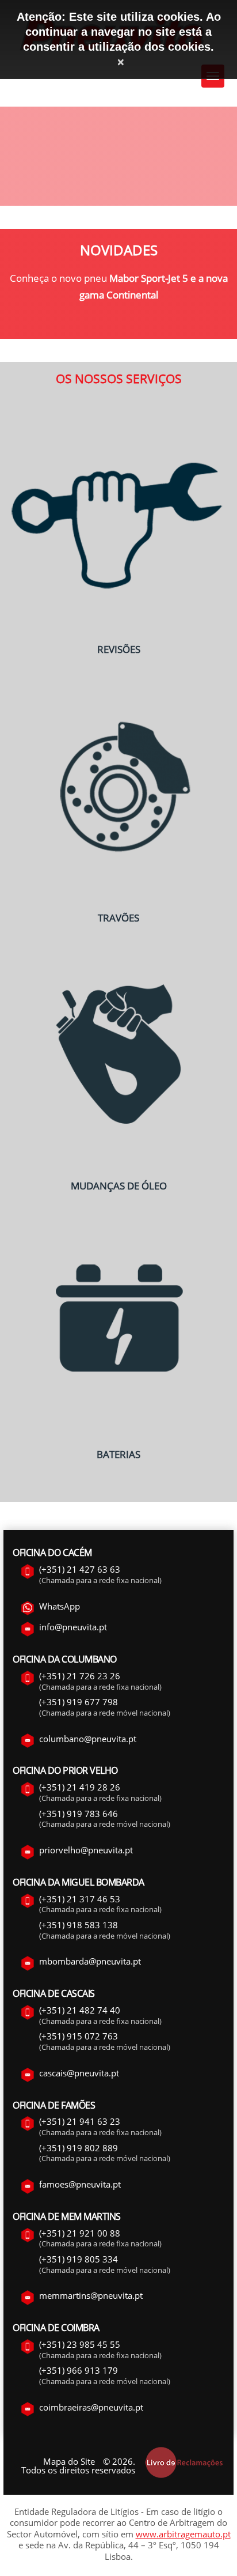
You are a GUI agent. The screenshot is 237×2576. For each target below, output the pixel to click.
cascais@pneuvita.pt (79, 2073)
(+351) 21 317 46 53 (80, 1899)
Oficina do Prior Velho (65, 1770)
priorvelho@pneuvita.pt (86, 1850)
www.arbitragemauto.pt (183, 2534)
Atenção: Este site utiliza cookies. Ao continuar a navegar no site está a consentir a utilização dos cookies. (119, 32)
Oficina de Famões (54, 2105)
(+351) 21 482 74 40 (80, 2010)
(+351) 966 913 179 (79, 2370)
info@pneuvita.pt (73, 1627)
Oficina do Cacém (52, 1553)
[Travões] (118, 900)
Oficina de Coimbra (56, 2328)
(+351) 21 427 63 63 (80, 1569)
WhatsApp (60, 1606)
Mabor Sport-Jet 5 (149, 278)
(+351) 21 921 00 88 (80, 2233)
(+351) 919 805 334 (79, 2259)
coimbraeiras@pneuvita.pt (91, 2407)
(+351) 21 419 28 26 (80, 1787)
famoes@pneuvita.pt (80, 2184)
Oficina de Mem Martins (66, 2216)
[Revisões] (118, 632)
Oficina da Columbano (64, 1659)
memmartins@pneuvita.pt (91, 2295)
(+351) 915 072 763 (79, 2036)
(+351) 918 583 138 (79, 1925)
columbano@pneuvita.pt (88, 1739)
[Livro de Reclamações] (184, 2476)
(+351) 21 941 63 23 (80, 2121)
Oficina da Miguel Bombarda (79, 1882)
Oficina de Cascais (53, 1993)
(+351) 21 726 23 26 (80, 1676)
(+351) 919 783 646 (79, 1814)
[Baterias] (118, 1437)
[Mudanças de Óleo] (118, 1169)
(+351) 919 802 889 (79, 2148)
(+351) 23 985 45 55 (80, 2344)
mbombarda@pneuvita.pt (90, 1961)
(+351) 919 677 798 (79, 1702)
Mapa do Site (69, 2461)
